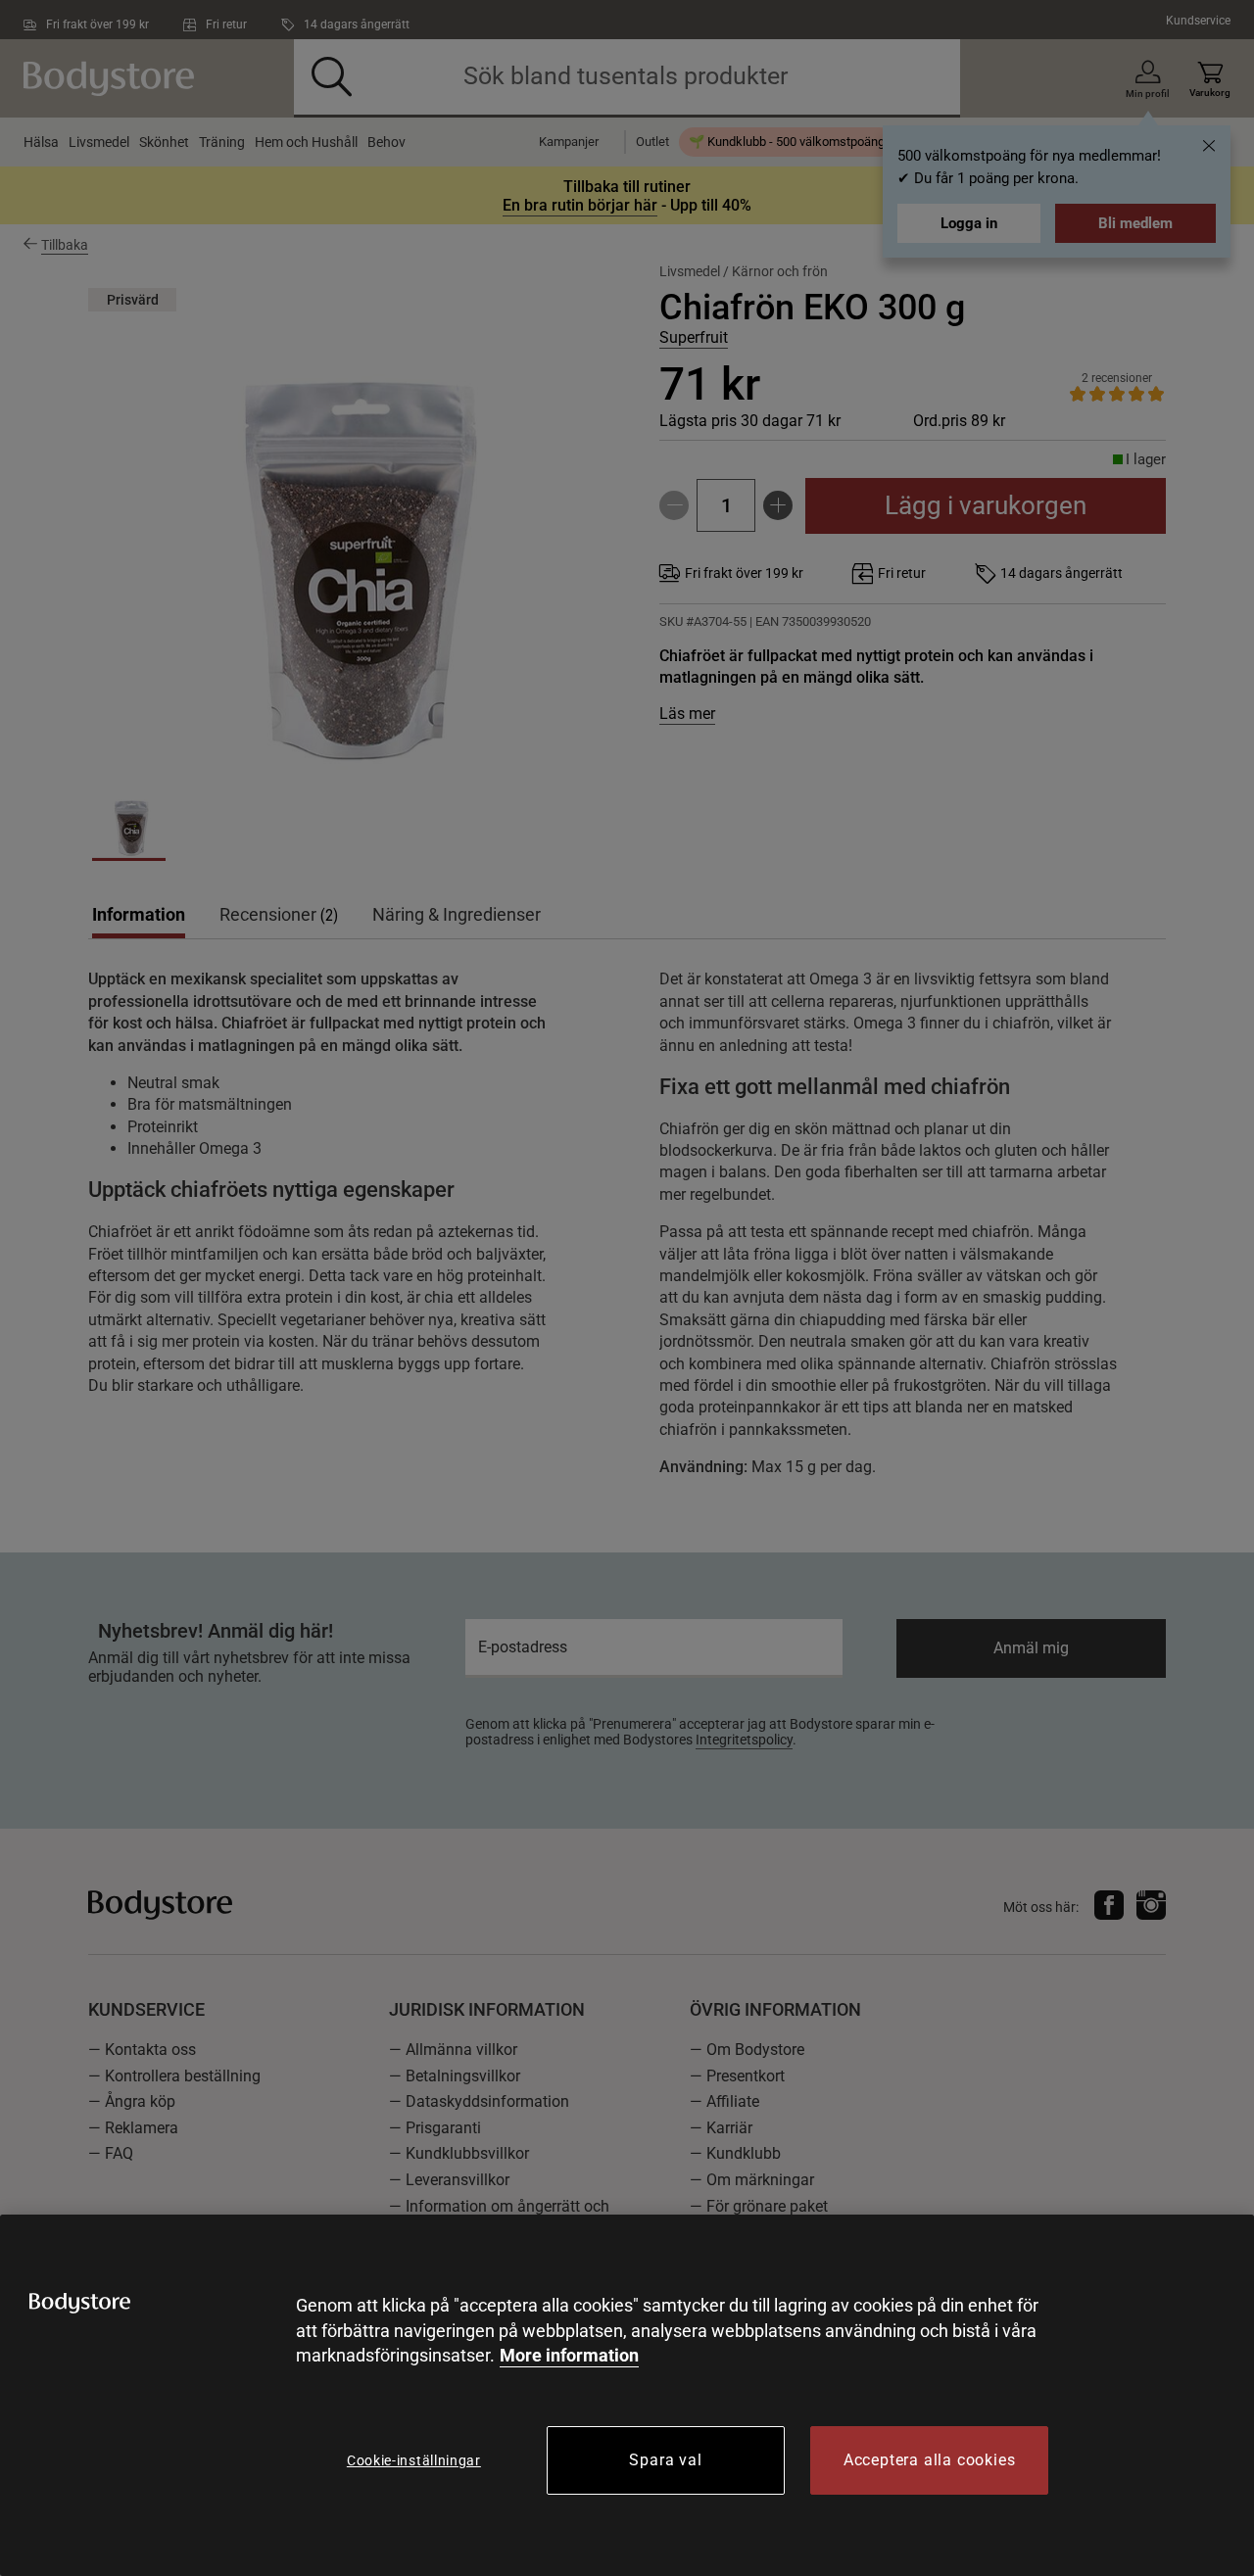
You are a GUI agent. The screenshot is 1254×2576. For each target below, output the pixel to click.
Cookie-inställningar (414, 2460)
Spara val (665, 2460)
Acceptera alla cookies (930, 2460)
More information (569, 2355)
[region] (627, 2395)
